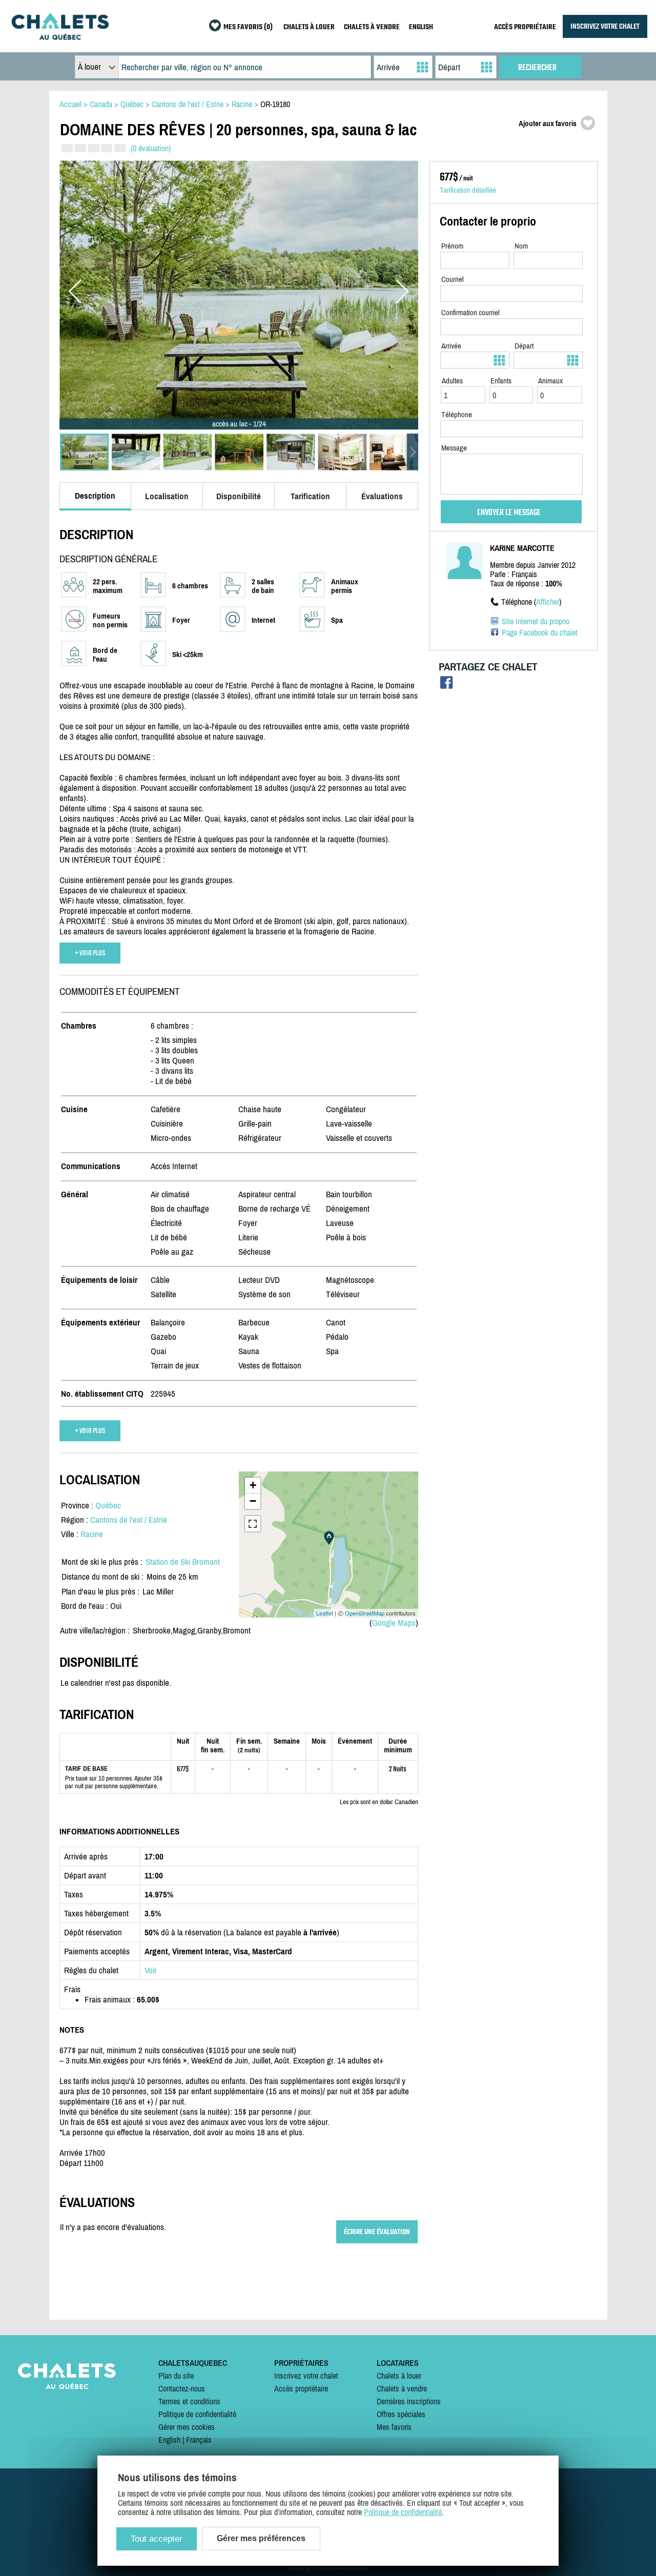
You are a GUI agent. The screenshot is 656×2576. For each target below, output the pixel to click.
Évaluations (382, 496)
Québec (108, 1505)
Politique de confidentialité (197, 2414)
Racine (92, 1534)
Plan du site (176, 2376)
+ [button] (253, 1485)
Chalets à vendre (402, 2388)
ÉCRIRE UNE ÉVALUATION (377, 2232)
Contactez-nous (182, 2388)
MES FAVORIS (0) (248, 27)
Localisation (167, 496)
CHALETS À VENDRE (372, 27)
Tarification (310, 496)
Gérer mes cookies (187, 2427)
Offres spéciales (401, 2414)
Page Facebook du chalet (540, 632)
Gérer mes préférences (261, 2538)
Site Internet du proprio (536, 621)
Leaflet (325, 1613)
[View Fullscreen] (253, 1524)
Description (95, 496)
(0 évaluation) (151, 148)
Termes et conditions (189, 2401)
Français (199, 2440)
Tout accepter (157, 2539)
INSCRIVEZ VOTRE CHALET (605, 26)
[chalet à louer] (60, 37)
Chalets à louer (399, 2376)
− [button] (253, 1501)
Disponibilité (239, 496)
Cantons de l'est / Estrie (129, 1520)
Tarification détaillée (468, 190)
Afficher (548, 602)
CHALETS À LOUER (309, 27)
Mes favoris (394, 2427)
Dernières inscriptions (409, 2401)
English (169, 2440)
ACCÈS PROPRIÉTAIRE (525, 27)
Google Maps (394, 1623)
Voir (151, 1970)
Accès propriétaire (301, 2388)
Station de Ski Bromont (183, 1562)
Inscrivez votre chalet (306, 2376)
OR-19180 (275, 104)
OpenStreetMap (365, 1613)
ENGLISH (421, 27)
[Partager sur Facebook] (447, 685)
